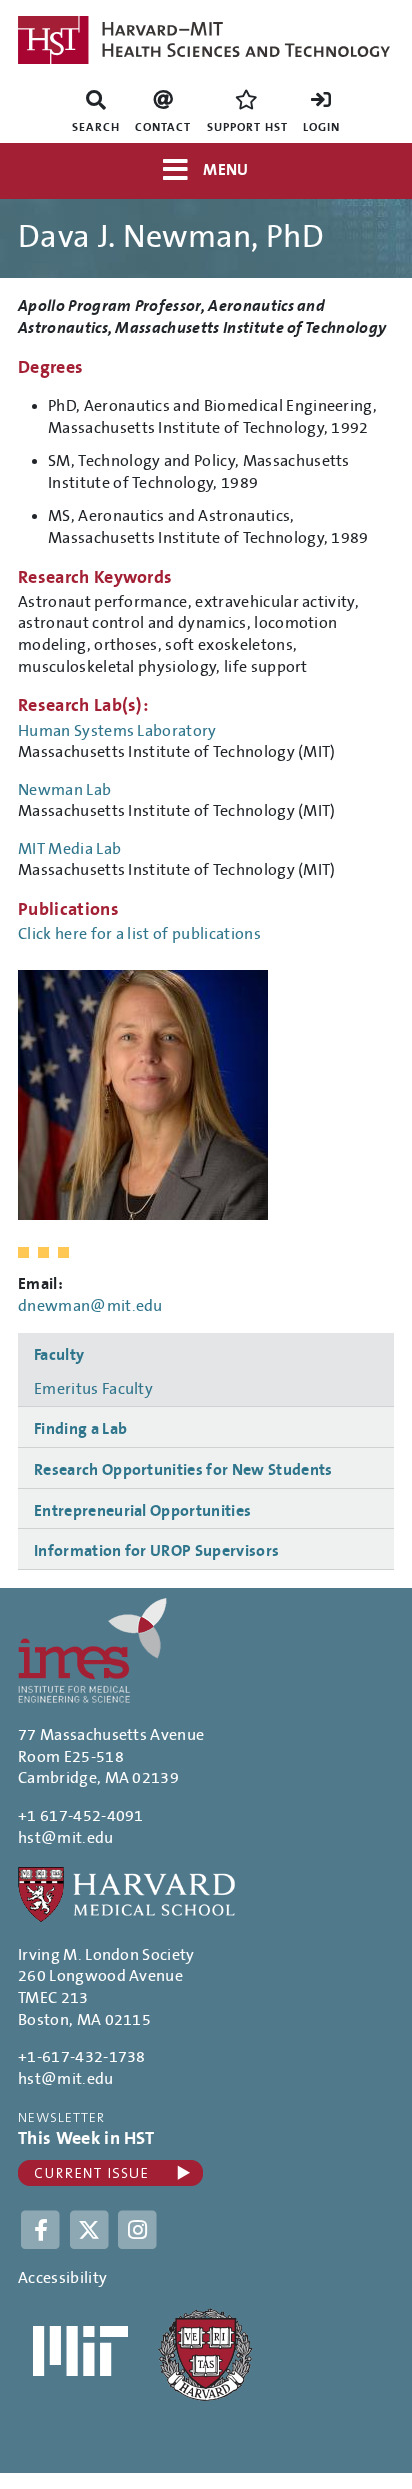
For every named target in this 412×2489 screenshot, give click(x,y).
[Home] (206, 40)
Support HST (247, 127)
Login (321, 127)
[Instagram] (138, 2229)
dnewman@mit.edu (90, 1306)
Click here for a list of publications (139, 934)
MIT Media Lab (69, 849)
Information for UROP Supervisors (156, 1551)
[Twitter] (91, 2229)
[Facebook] (42, 2229)
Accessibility (62, 2278)
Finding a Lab (80, 1429)
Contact (163, 127)
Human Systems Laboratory (117, 731)
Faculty (59, 1355)
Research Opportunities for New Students (183, 1470)
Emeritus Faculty (93, 1389)
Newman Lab (64, 790)
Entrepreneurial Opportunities (142, 1511)
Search (96, 127)
